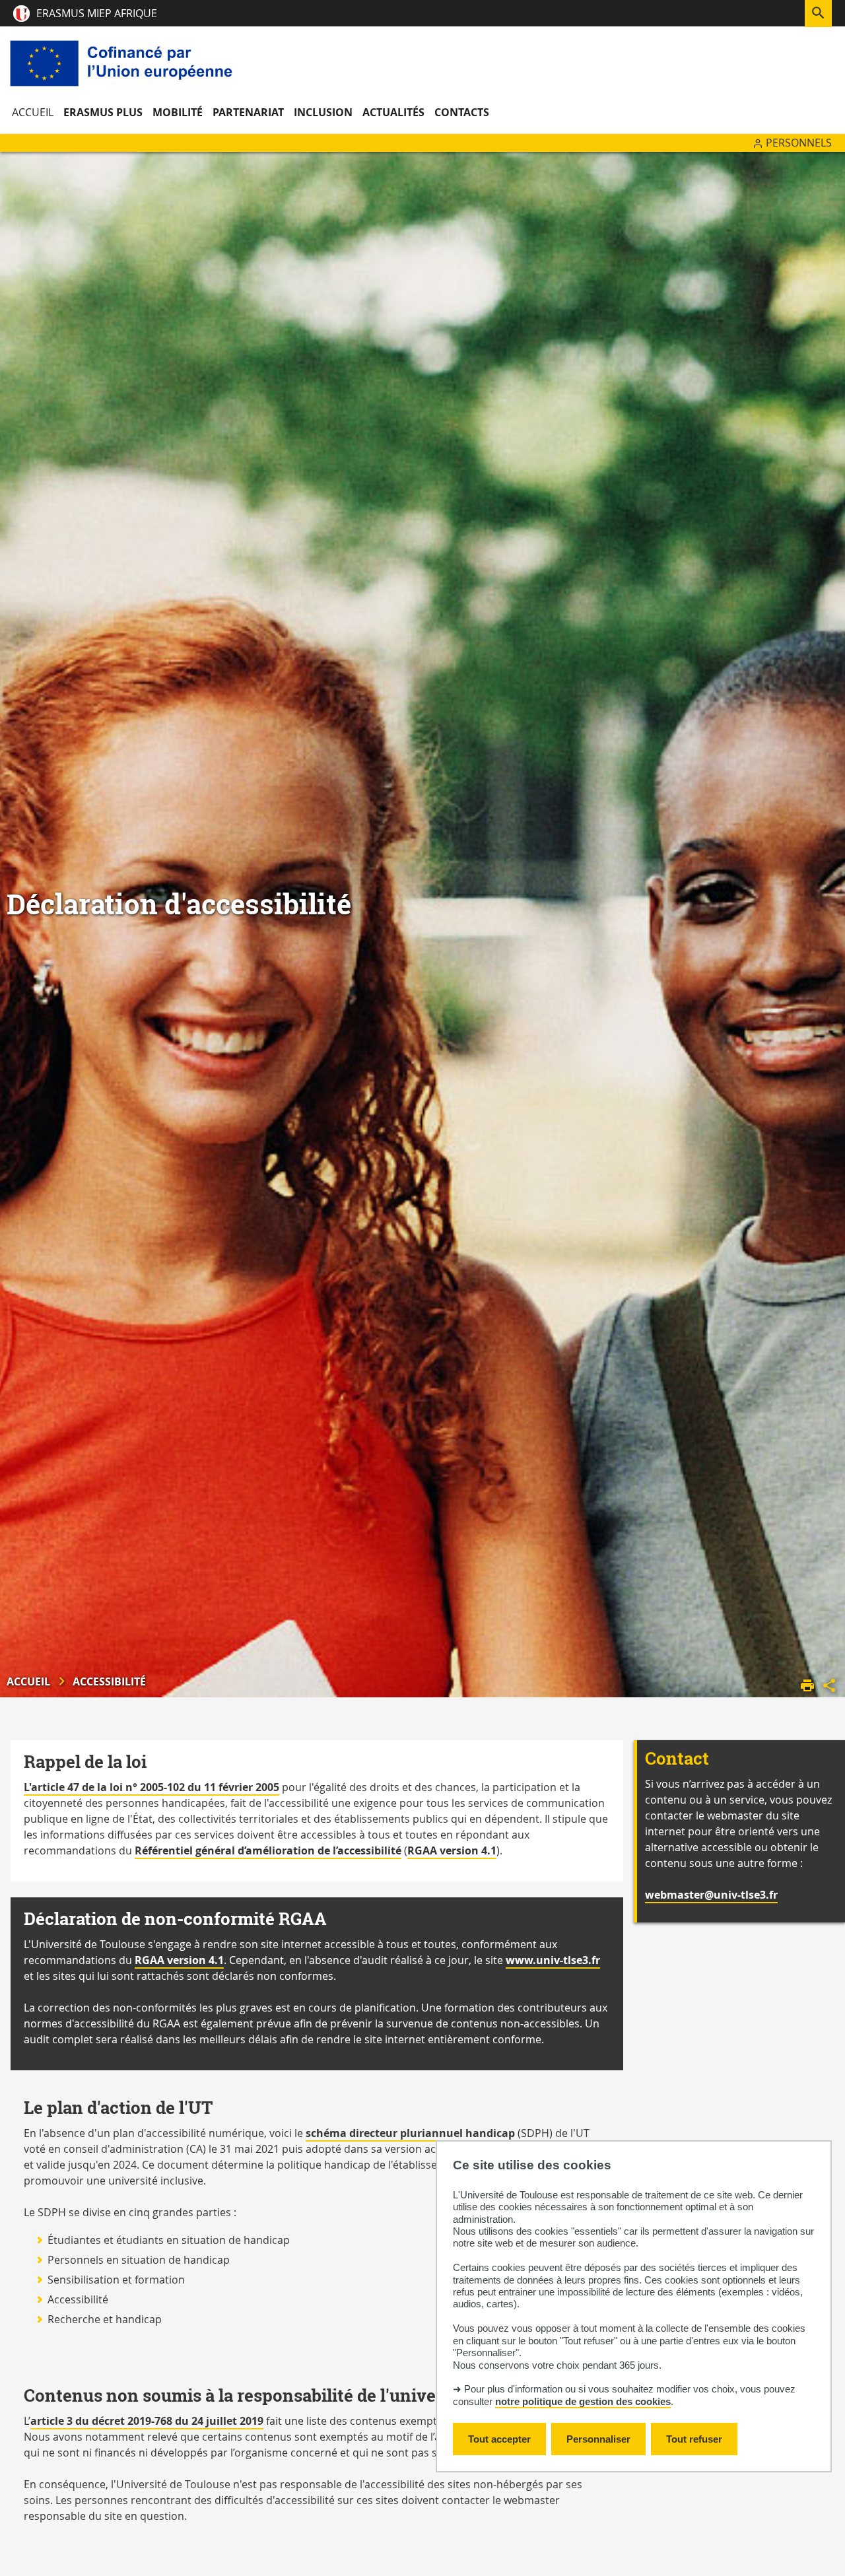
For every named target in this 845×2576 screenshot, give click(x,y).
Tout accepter (499, 2439)
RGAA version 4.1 (452, 1850)
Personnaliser (598, 2439)
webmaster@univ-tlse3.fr (711, 1895)
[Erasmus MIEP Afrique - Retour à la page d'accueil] (124, 63)
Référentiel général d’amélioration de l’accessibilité (268, 1850)
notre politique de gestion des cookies (583, 2402)
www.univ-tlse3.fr (553, 1960)
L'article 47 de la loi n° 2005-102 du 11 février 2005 (152, 1787)
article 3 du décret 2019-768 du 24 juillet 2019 (147, 2421)
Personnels (799, 143)
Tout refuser (694, 2439)
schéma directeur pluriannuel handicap (410, 2133)
